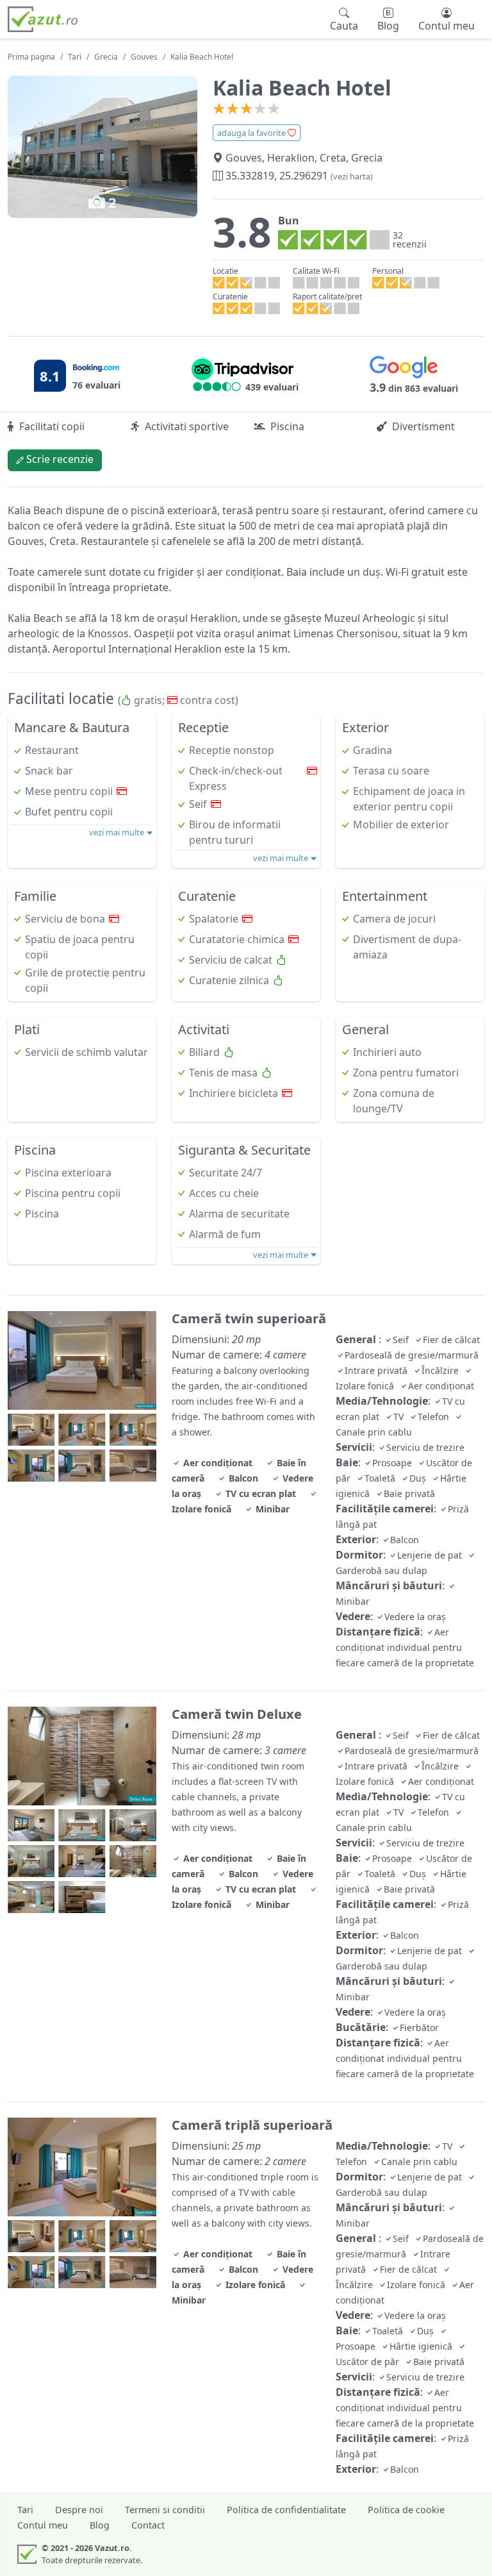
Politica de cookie (406, 2510)
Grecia (106, 57)
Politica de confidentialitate (286, 2510)
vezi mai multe (118, 832)
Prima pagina (31, 57)
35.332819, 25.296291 (298, 176)
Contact (148, 2525)
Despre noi (79, 2510)
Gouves (144, 57)
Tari (75, 57)
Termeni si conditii (165, 2510)
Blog (100, 2525)
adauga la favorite (252, 133)
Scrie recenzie (59, 459)
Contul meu (43, 2525)
